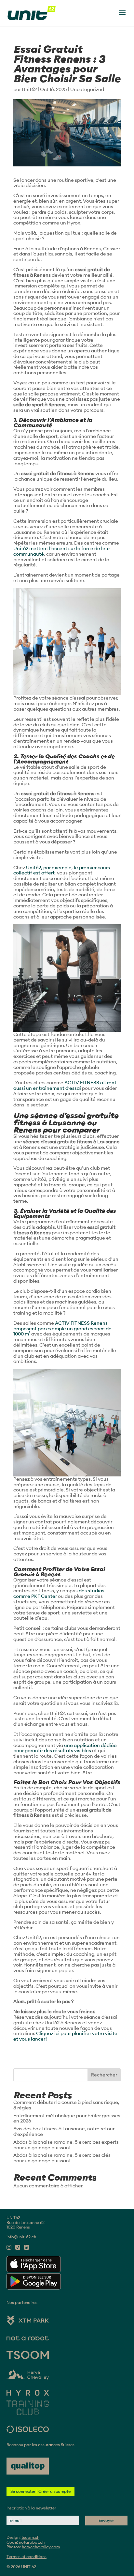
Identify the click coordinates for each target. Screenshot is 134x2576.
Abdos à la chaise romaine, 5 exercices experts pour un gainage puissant (66, 2145)
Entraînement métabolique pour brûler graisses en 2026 (67, 2118)
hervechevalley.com (41, 2547)
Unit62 (29, 89)
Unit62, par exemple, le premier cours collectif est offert (62, 870)
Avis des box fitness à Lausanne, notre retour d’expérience (64, 2131)
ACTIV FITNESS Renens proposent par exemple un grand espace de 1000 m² (62, 1329)
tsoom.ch (30, 2537)
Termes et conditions (27, 2557)
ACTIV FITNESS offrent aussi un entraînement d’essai (65, 1085)
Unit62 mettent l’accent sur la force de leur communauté (62, 551)
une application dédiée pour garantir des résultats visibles (65, 1748)
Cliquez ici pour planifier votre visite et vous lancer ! (65, 2036)
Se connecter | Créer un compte (40, 2491)
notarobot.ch (32, 2542)
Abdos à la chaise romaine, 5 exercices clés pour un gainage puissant (62, 2158)
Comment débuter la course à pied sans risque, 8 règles (66, 2105)
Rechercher (104, 2075)
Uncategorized (87, 89)
